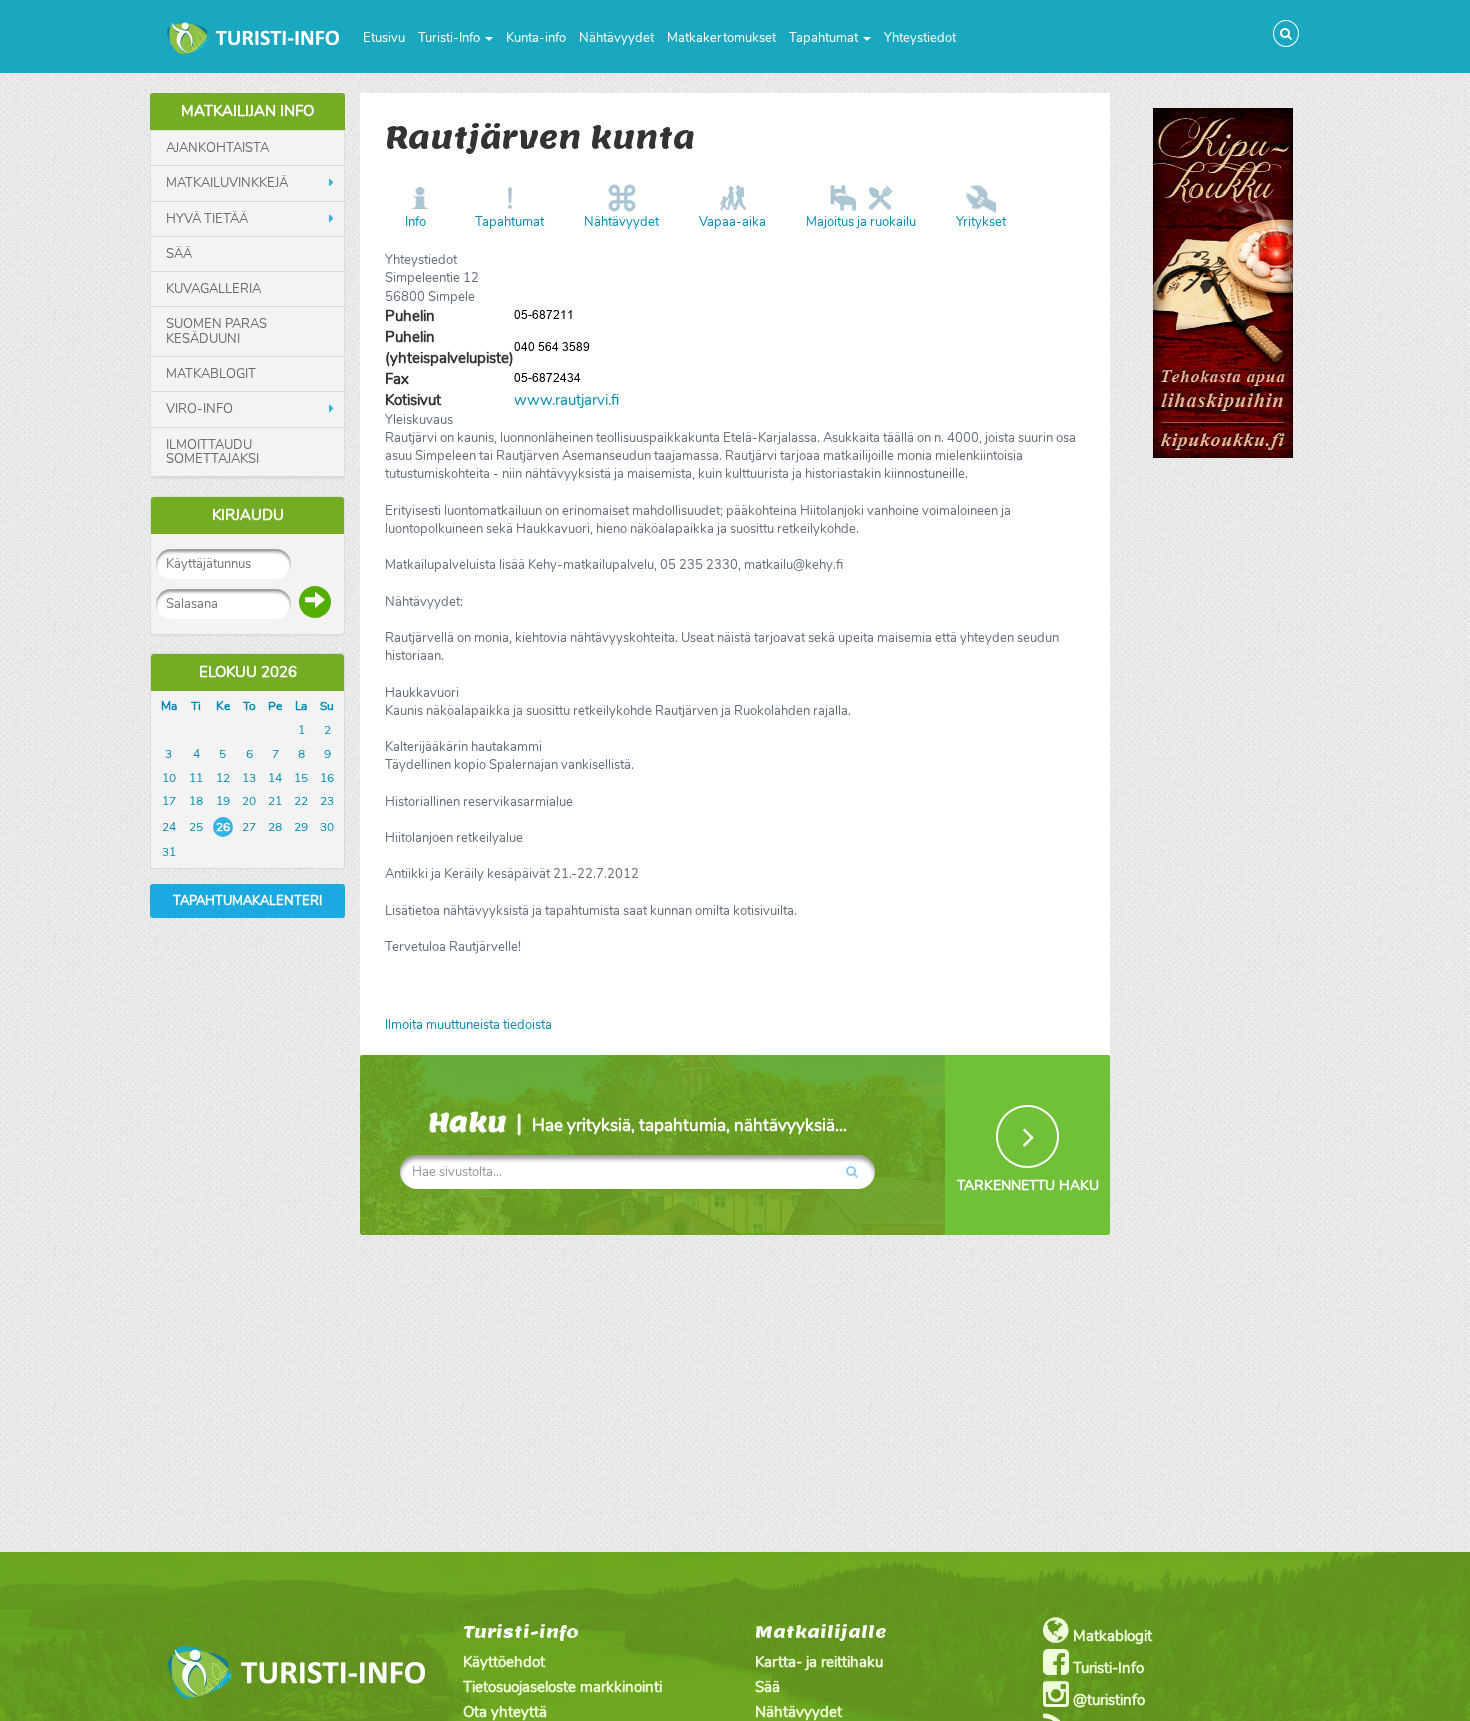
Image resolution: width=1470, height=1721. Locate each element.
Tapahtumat (825, 38)
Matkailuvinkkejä (227, 183)
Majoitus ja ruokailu (861, 222)
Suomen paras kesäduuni (216, 331)
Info (415, 222)
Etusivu (384, 38)
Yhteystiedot (920, 38)
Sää (179, 254)
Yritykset (981, 222)
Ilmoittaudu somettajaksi (212, 452)
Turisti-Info (450, 38)
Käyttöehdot (504, 1662)
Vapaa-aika (732, 222)
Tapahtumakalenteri (247, 901)
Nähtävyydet (616, 38)
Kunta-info (536, 38)
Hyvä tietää (207, 219)
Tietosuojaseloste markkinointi (562, 1687)
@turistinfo (1107, 1700)
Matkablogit (211, 374)
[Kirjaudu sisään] (315, 602)
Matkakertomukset (721, 38)
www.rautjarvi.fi (566, 400)
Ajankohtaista (217, 148)
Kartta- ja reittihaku (819, 1662)
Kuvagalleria (213, 289)
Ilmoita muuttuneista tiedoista (468, 1025)
